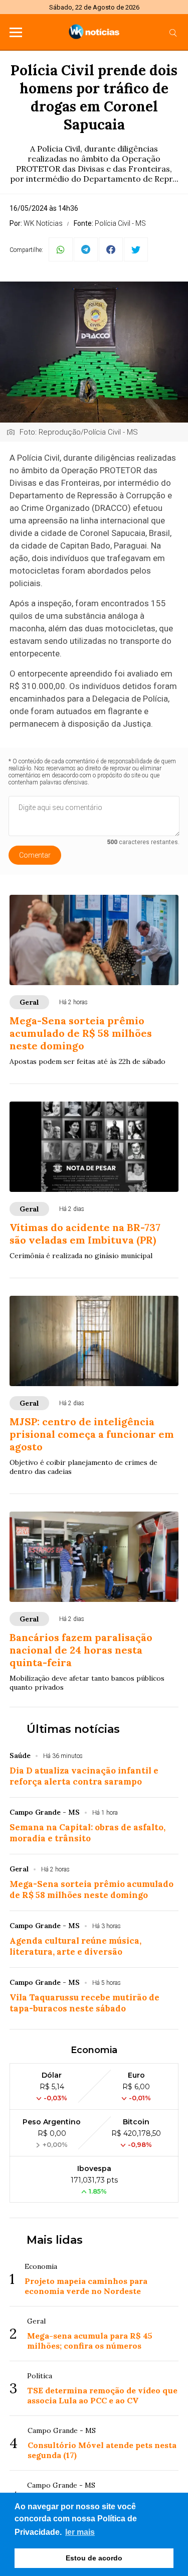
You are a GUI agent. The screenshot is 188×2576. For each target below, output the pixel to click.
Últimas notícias (73, 1729)
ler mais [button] (80, 2532)
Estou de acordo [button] (94, 2558)
